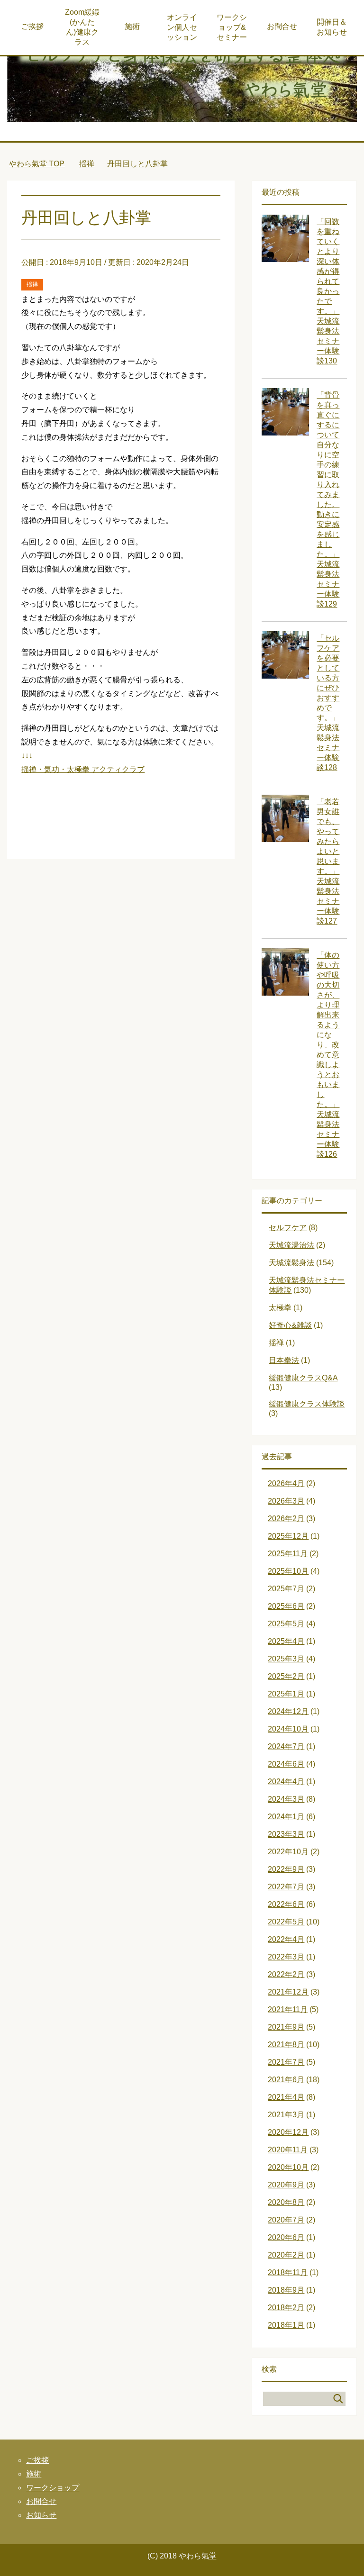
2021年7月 (286, 2062)
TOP (37, 164)
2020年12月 (288, 2132)
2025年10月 (288, 1571)
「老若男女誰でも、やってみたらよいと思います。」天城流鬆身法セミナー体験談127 (328, 861)
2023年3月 (286, 1834)
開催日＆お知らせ (332, 27)
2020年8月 (286, 2202)
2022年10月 (288, 1852)
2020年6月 (286, 2237)
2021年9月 (286, 2027)
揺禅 (32, 284)
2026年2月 (286, 1519)
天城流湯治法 (291, 1245)
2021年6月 (286, 2080)
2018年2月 (286, 2308)
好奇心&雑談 (290, 1325)
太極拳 (280, 1308)
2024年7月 (286, 1746)
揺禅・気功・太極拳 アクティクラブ (83, 769)
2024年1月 (286, 1817)
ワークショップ (53, 2488)
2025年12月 (288, 1536)
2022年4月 (286, 1939)
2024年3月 (286, 1799)
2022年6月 (286, 1904)
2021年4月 (286, 2097)
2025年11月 (288, 1554)
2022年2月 (286, 1974)
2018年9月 (286, 2290)
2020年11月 (288, 2150)
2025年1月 (286, 1694)
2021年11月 (288, 2009)
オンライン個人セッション (182, 27)
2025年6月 (286, 1606)
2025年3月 (286, 1659)
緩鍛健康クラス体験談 (307, 1404)
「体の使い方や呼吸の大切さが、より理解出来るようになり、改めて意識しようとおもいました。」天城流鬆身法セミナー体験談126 (328, 1055)
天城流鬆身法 (291, 1263)
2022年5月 (286, 1922)
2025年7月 (286, 1589)
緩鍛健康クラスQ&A (303, 1378)
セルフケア (288, 1228)
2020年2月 (286, 2255)
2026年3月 (286, 1501)
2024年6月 (286, 1764)
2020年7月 (286, 2220)
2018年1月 (286, 2325)
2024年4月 (286, 1782)
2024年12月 (288, 1711)
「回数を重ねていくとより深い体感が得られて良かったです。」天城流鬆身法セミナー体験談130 (328, 291)
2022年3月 (286, 1957)
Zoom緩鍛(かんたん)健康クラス (82, 27)
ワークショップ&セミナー (232, 27)
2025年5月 (286, 1624)
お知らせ (41, 2515)
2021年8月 (286, 2045)
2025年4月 (286, 1641)
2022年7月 (286, 1887)
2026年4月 (286, 1483)
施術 (132, 26)
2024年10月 (288, 1729)
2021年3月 (286, 2115)
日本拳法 (284, 1360)
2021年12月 (288, 1992)
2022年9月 (286, 1869)
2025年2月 (286, 1676)
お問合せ (282, 26)
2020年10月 (288, 2167)
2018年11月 (288, 2272)
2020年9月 (286, 2185)
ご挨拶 (32, 26)
